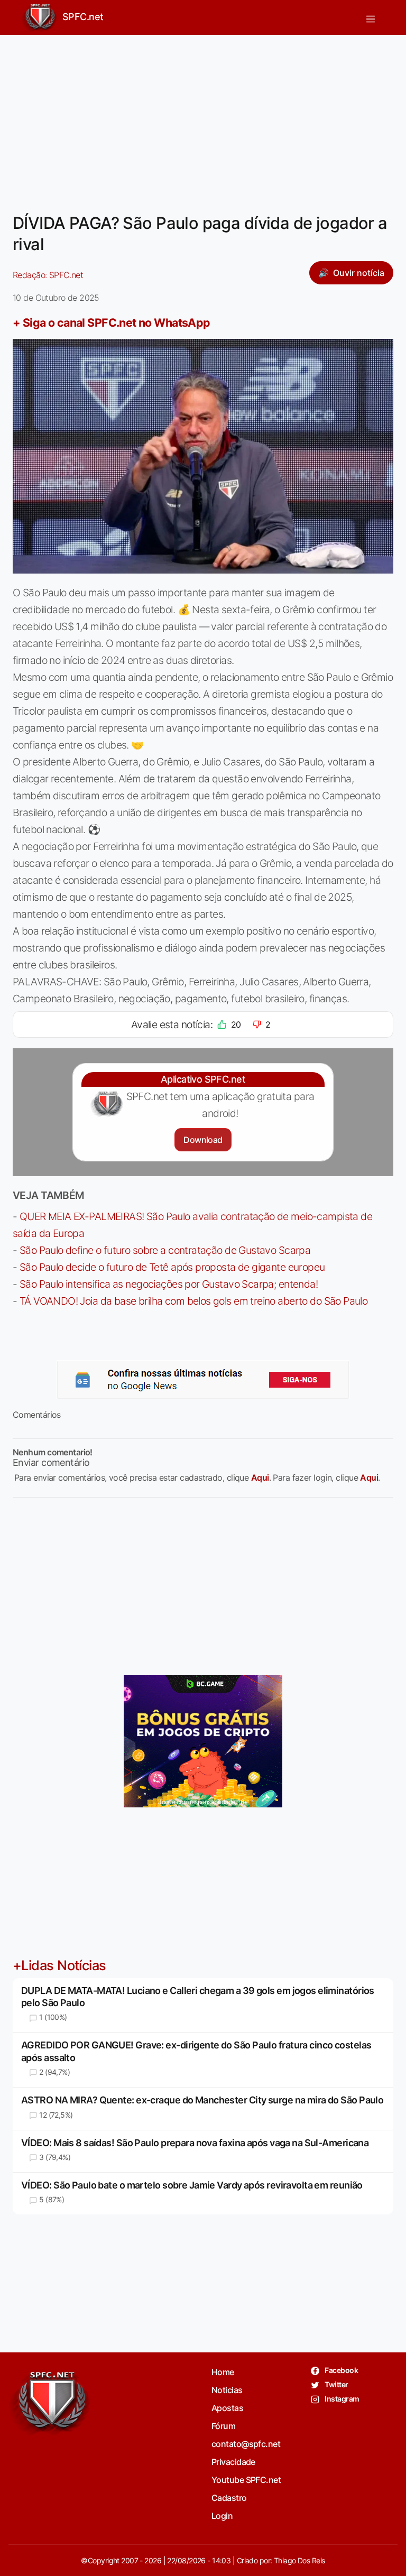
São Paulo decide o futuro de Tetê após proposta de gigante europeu (172, 1267)
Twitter (336, 2384)
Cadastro (229, 2498)
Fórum (223, 2426)
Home (223, 2372)
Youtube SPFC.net (246, 2480)
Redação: (48, 275)
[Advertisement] (203, 117)
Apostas (227, 2408)
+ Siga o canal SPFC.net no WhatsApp (112, 322)
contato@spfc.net (246, 2444)
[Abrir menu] (371, 17)
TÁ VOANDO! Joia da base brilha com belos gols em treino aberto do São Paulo (193, 1301)
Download (203, 1140)
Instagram (341, 2399)
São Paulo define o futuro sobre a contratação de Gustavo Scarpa (165, 1250)
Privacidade (233, 2462)
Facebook (341, 2370)
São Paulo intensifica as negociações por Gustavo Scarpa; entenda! (169, 1284)
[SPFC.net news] (203, 1380)
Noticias (227, 2390)
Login (222, 2516)
